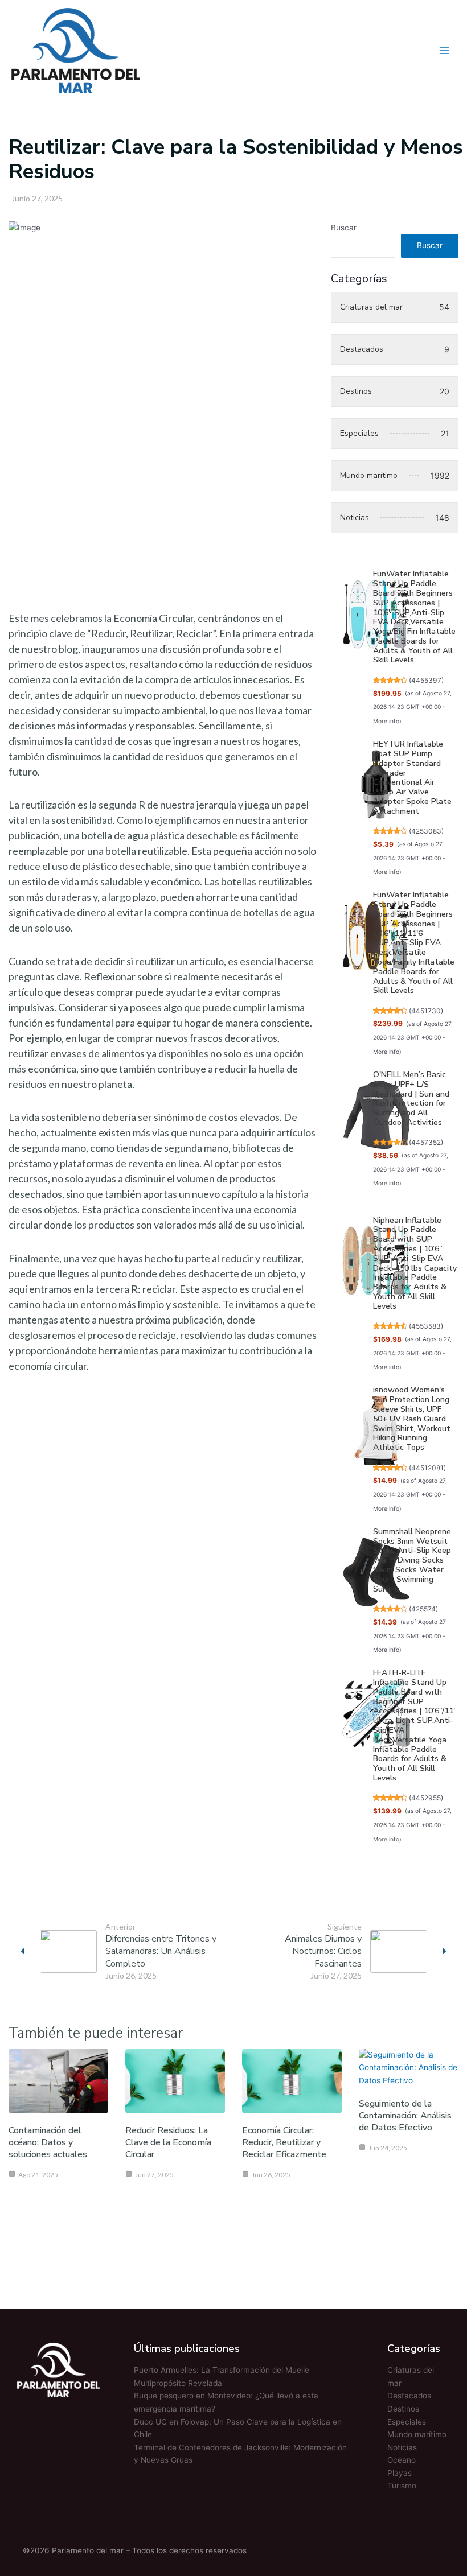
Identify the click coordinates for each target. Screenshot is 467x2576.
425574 (423, 1609)
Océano (402, 2460)
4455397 (426, 680)
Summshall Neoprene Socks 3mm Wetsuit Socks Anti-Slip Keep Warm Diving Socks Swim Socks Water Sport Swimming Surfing (412, 1560)
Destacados (409, 2396)
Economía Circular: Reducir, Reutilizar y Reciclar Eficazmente (284, 2142)
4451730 (426, 1011)
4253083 (426, 831)
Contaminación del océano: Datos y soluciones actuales (48, 2142)
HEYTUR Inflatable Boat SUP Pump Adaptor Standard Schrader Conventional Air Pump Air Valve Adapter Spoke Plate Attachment (412, 778)
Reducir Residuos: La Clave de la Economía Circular (168, 2142)
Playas (400, 2473)
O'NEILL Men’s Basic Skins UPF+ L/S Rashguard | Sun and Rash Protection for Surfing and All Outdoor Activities (411, 1099)
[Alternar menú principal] (445, 50)
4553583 (426, 1326)
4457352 (426, 1142)
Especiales (407, 2422)
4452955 (426, 1798)
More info (386, 721)
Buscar (344, 228)
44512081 (427, 1468)
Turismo (402, 2486)
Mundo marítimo (417, 2434)
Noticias (402, 2447)
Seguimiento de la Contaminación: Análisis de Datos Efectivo (405, 2116)
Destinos (403, 2409)
